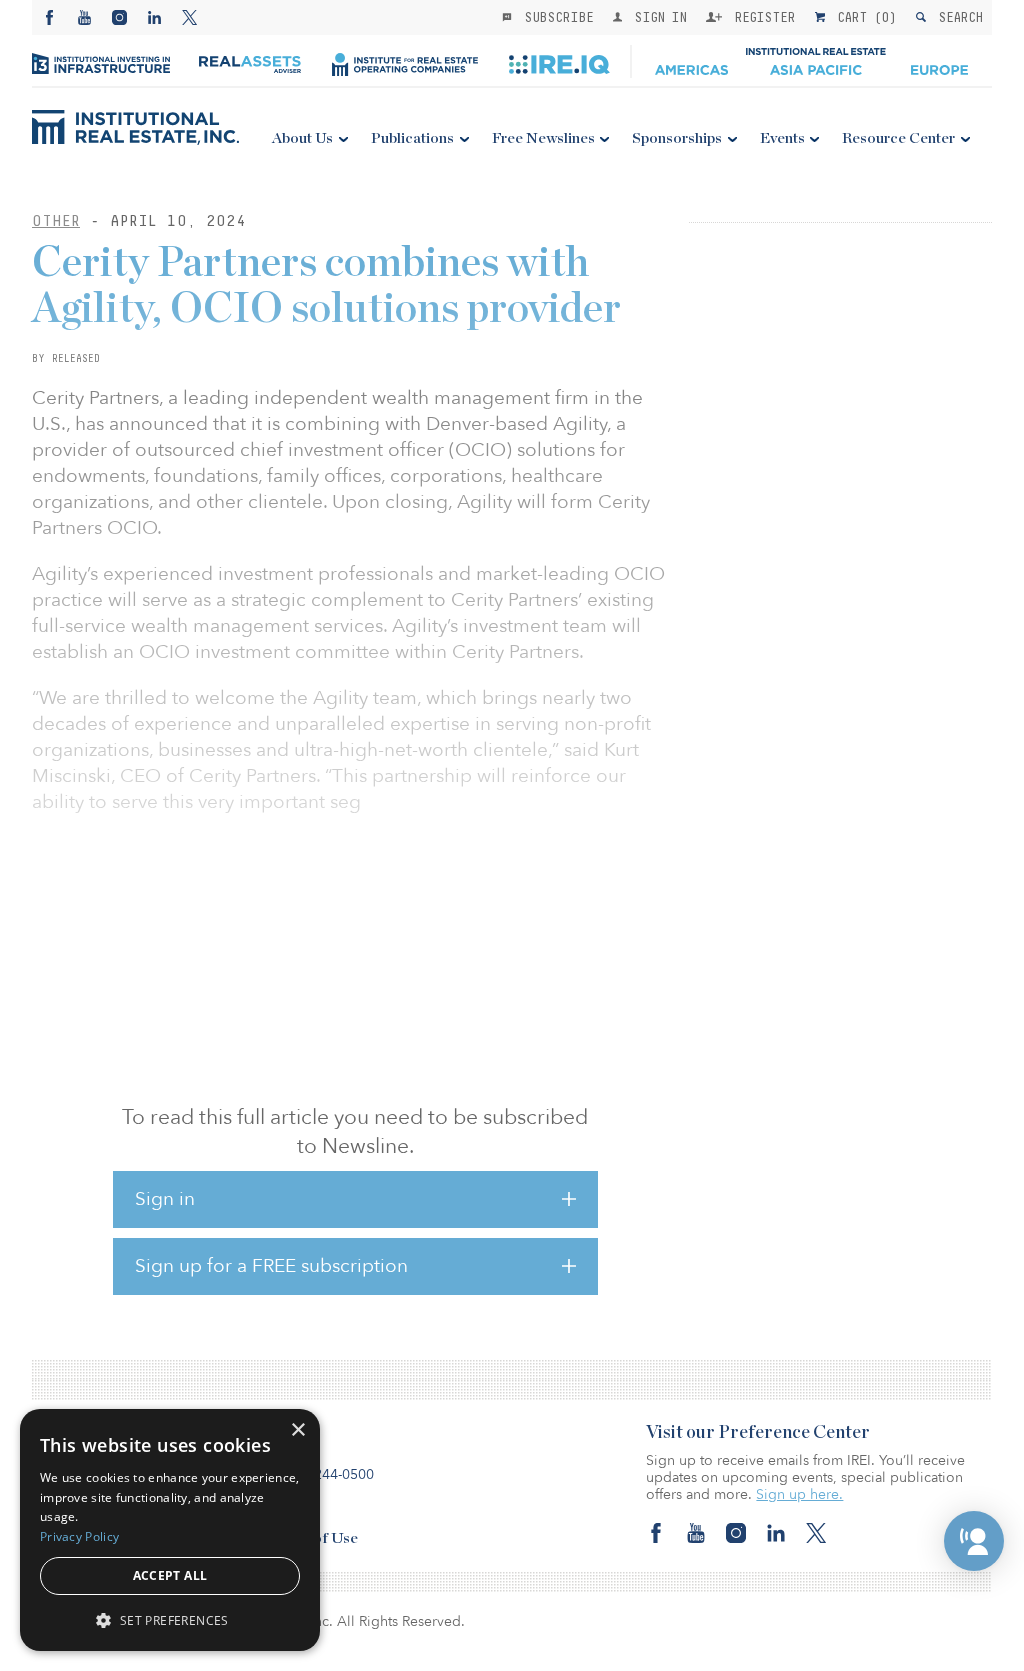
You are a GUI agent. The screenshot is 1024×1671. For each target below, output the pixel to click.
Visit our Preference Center (758, 1433)
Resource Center (898, 138)
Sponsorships (677, 138)
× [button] (297, 1430)
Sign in (165, 1199)
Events (782, 138)
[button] (974, 1541)
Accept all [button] (170, 1575)
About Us (302, 138)
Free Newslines (543, 138)
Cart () (863, 17)
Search (956, 17)
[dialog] (170, 1530)
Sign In (656, 17)
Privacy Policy (79, 1536)
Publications (412, 138)
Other (56, 220)
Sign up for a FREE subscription (271, 1266)
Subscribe (555, 17)
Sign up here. (799, 1494)
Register (761, 17)
